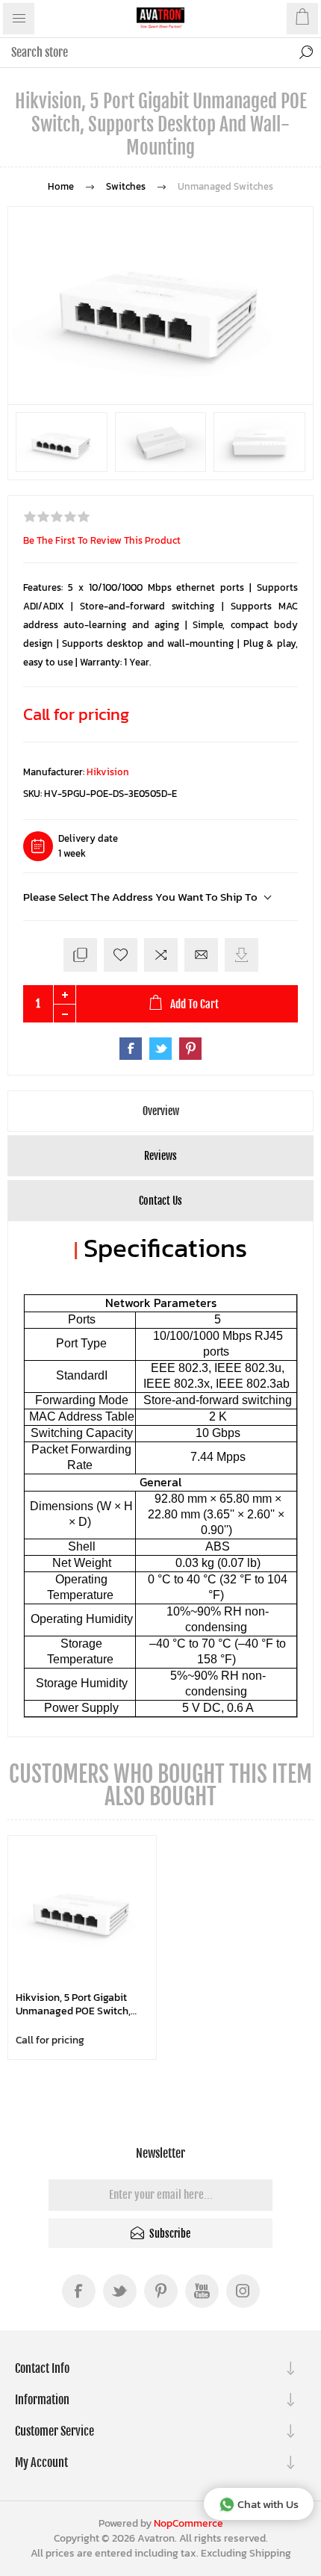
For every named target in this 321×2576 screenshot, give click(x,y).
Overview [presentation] (161, 1111)
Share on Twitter (160, 1049)
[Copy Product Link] (80, 955)
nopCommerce (188, 2523)
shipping (270, 2553)
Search (306, 52)
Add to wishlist (121, 955)
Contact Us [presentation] (160, 1201)
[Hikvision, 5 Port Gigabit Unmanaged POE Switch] (82, 1910)
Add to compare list (161, 955)
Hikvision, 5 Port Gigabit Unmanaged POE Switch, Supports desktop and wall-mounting (73, 2004)
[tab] (160, 1111)
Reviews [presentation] (160, 1156)
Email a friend (201, 955)
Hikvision (108, 772)
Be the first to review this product (102, 540)
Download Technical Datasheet (241, 955)
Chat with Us (268, 2504)
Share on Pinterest (190, 1049)
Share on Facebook (131, 1049)
